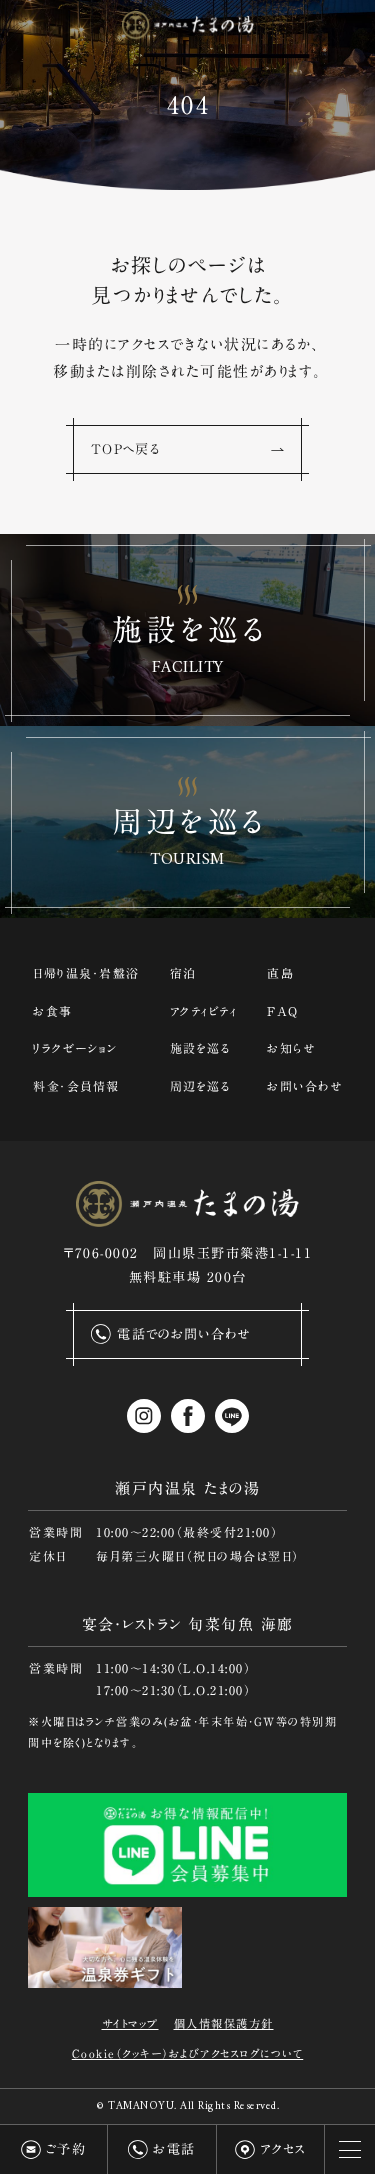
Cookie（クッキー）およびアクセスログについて (188, 2053)
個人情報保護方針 (224, 2023)
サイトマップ (130, 2023)
